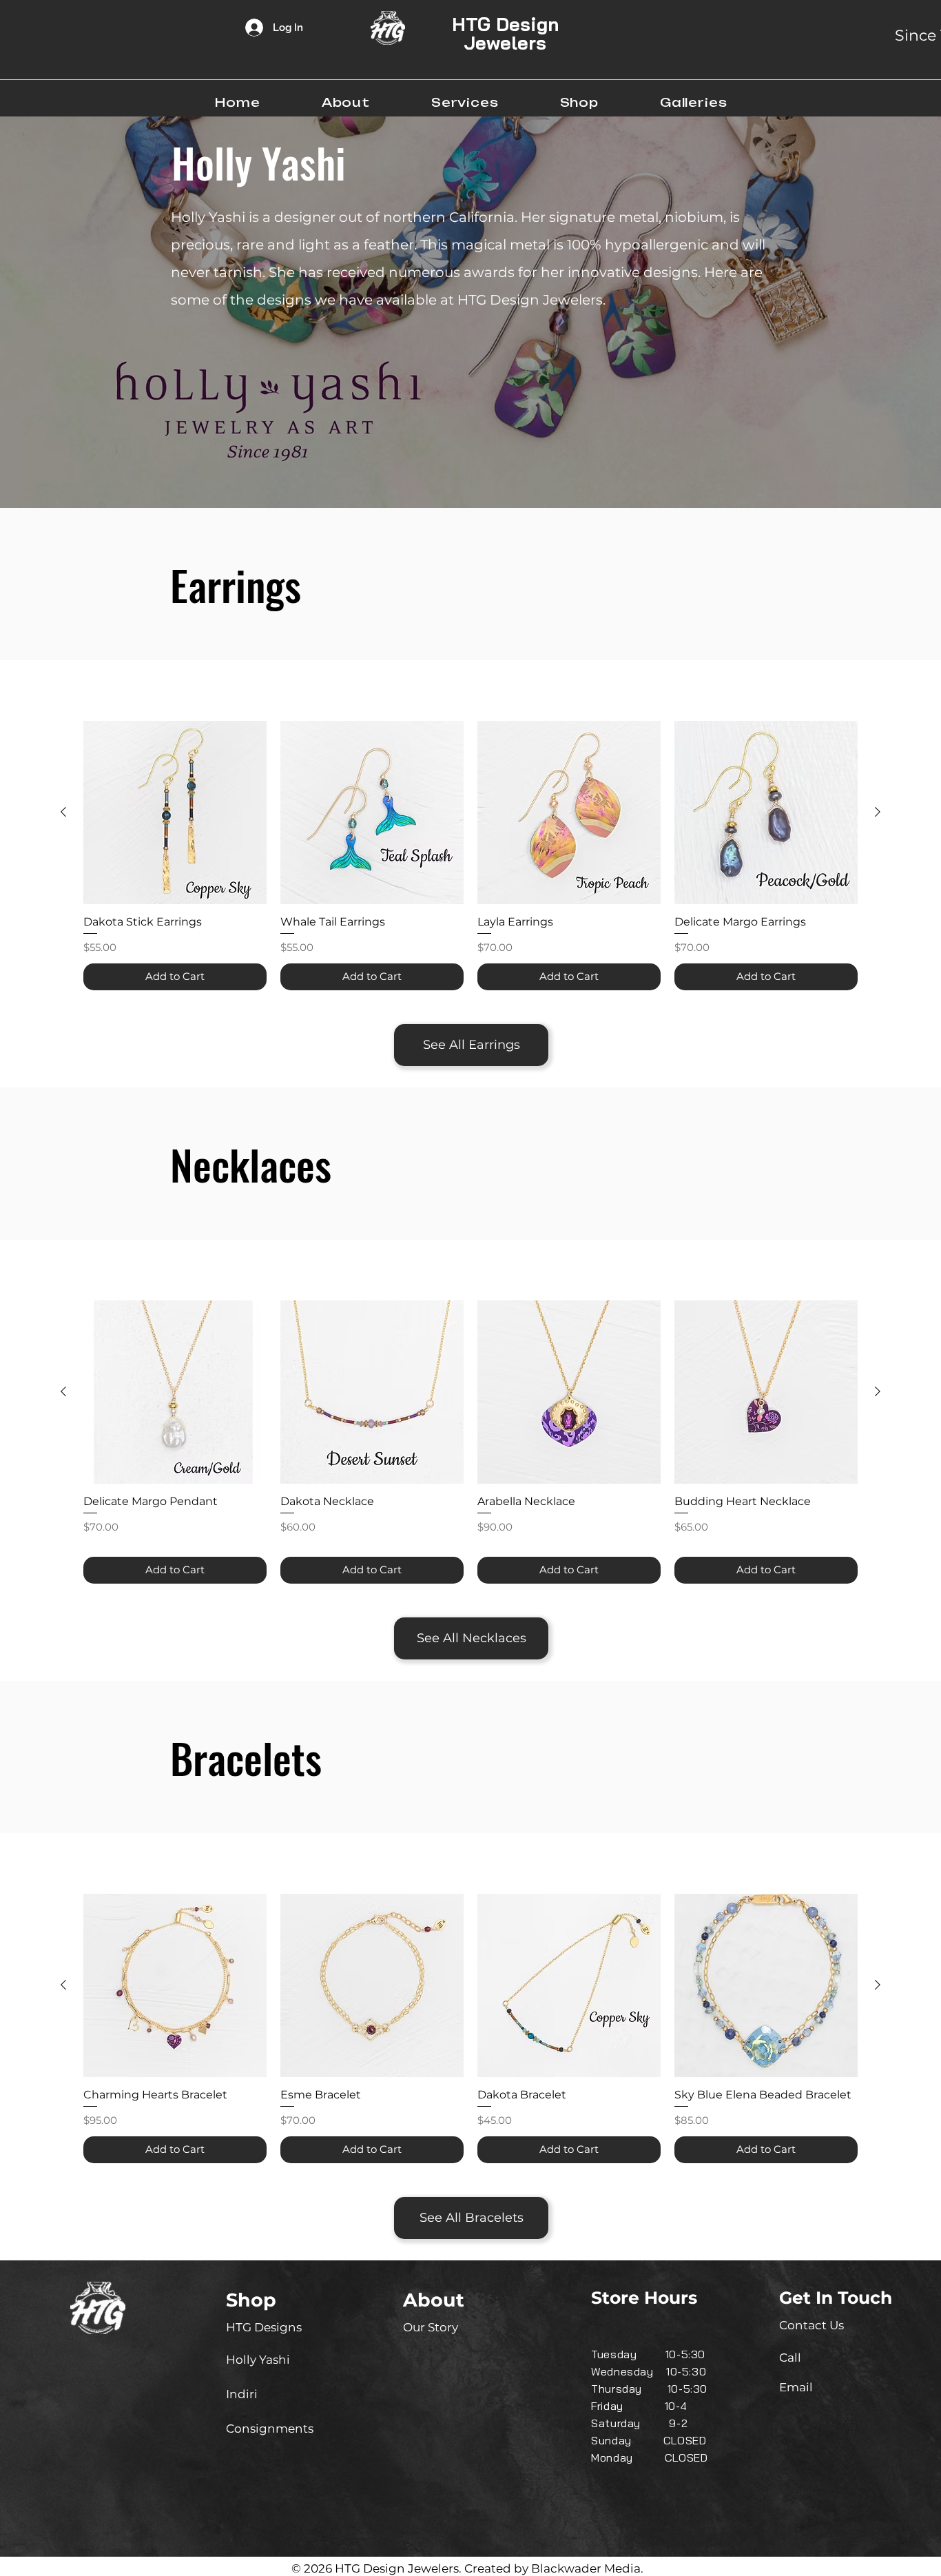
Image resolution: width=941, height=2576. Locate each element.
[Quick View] (175, 812)
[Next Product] (878, 812)
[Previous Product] (63, 812)
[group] (470, 856)
